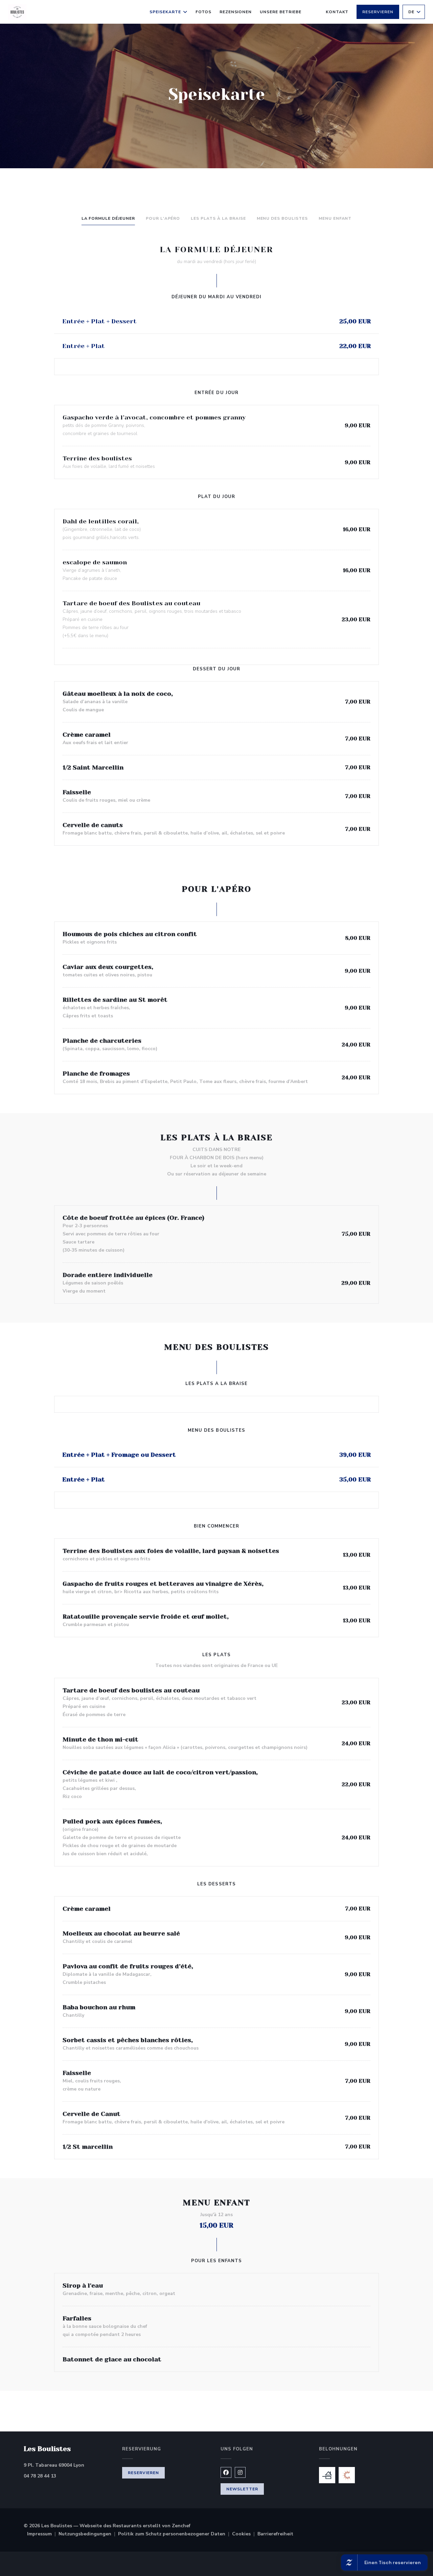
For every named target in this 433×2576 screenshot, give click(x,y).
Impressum (43, 2534)
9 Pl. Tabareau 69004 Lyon (69, 2465)
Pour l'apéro (163, 218)
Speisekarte (165, 12)
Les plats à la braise (218, 218)
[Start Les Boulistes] (17, 12)
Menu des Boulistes (282, 218)
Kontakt (337, 12)
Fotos (203, 12)
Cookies (245, 2534)
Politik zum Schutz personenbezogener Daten (175, 2534)
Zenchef (181, 2526)
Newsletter (242, 2489)
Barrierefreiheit (275, 2534)
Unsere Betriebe (280, 12)
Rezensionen (236, 12)
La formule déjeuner (108, 218)
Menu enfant (335, 218)
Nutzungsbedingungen (88, 2534)
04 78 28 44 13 (40, 2476)
